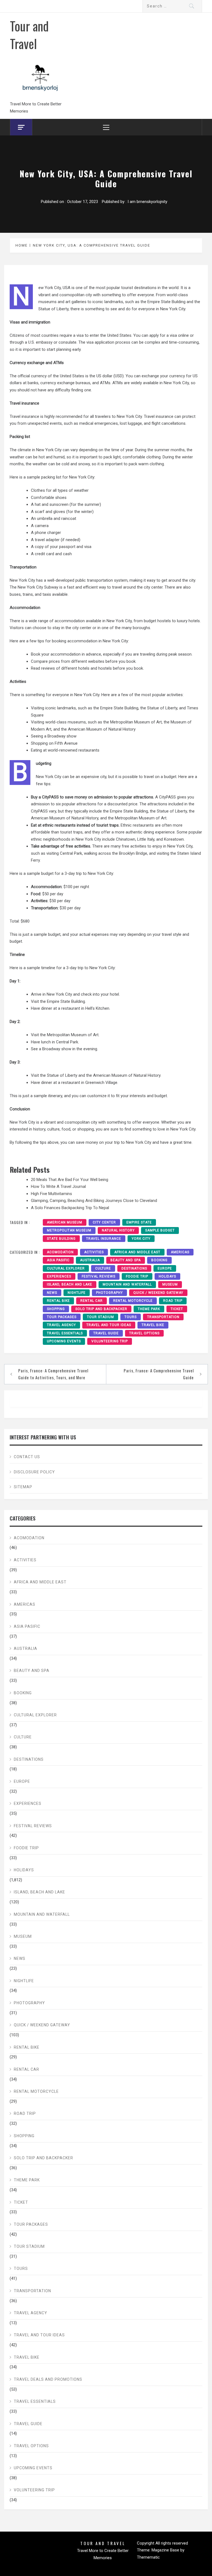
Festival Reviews (99, 1276)
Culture (103, 1268)
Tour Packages (62, 1317)
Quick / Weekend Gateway (158, 1293)
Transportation (163, 1317)
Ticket (177, 1309)
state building (61, 1239)
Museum (170, 1284)
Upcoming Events (64, 1341)
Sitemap (23, 1487)
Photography (109, 1293)
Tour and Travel (29, 34)
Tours (131, 1317)
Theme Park (149, 1309)
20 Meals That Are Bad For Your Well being (70, 1180)
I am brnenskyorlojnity (147, 202)
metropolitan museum (69, 1230)
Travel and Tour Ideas (109, 1325)
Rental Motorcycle (133, 1301)
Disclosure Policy (34, 1472)
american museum (65, 1222)
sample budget (160, 1230)
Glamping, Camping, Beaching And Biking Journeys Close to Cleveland (94, 1201)
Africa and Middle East (137, 1252)
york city (141, 1239)
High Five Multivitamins (51, 1194)
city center (104, 1222)
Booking (159, 1260)
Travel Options (144, 1333)
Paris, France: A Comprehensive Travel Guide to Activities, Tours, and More (53, 1374)
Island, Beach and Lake (70, 1284)
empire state (139, 1222)
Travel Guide (106, 1333)
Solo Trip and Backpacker (101, 1309)
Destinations (134, 1268)
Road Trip (173, 1301)
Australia (90, 1260)
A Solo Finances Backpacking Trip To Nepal (70, 1208)
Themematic (148, 2557)
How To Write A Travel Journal (58, 1187)
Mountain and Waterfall (127, 1284)
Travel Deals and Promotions (48, 2379)
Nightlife (77, 1293)
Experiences (59, 1276)
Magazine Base (166, 2550)
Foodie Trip (137, 1276)
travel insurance (104, 1239)
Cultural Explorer (66, 1268)
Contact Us (27, 1457)
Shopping (56, 1309)
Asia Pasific (58, 1260)
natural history (118, 1230)
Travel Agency (61, 1325)
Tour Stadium (100, 1317)
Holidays (167, 1276)
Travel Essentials (65, 1333)
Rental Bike (58, 1301)
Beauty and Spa (126, 1260)
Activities (94, 1252)
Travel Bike (153, 1325)
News (52, 1293)
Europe (165, 1268)
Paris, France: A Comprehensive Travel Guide (159, 1374)
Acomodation (60, 1252)
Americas (180, 1252)
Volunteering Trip (110, 1341)
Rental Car (92, 1301)
